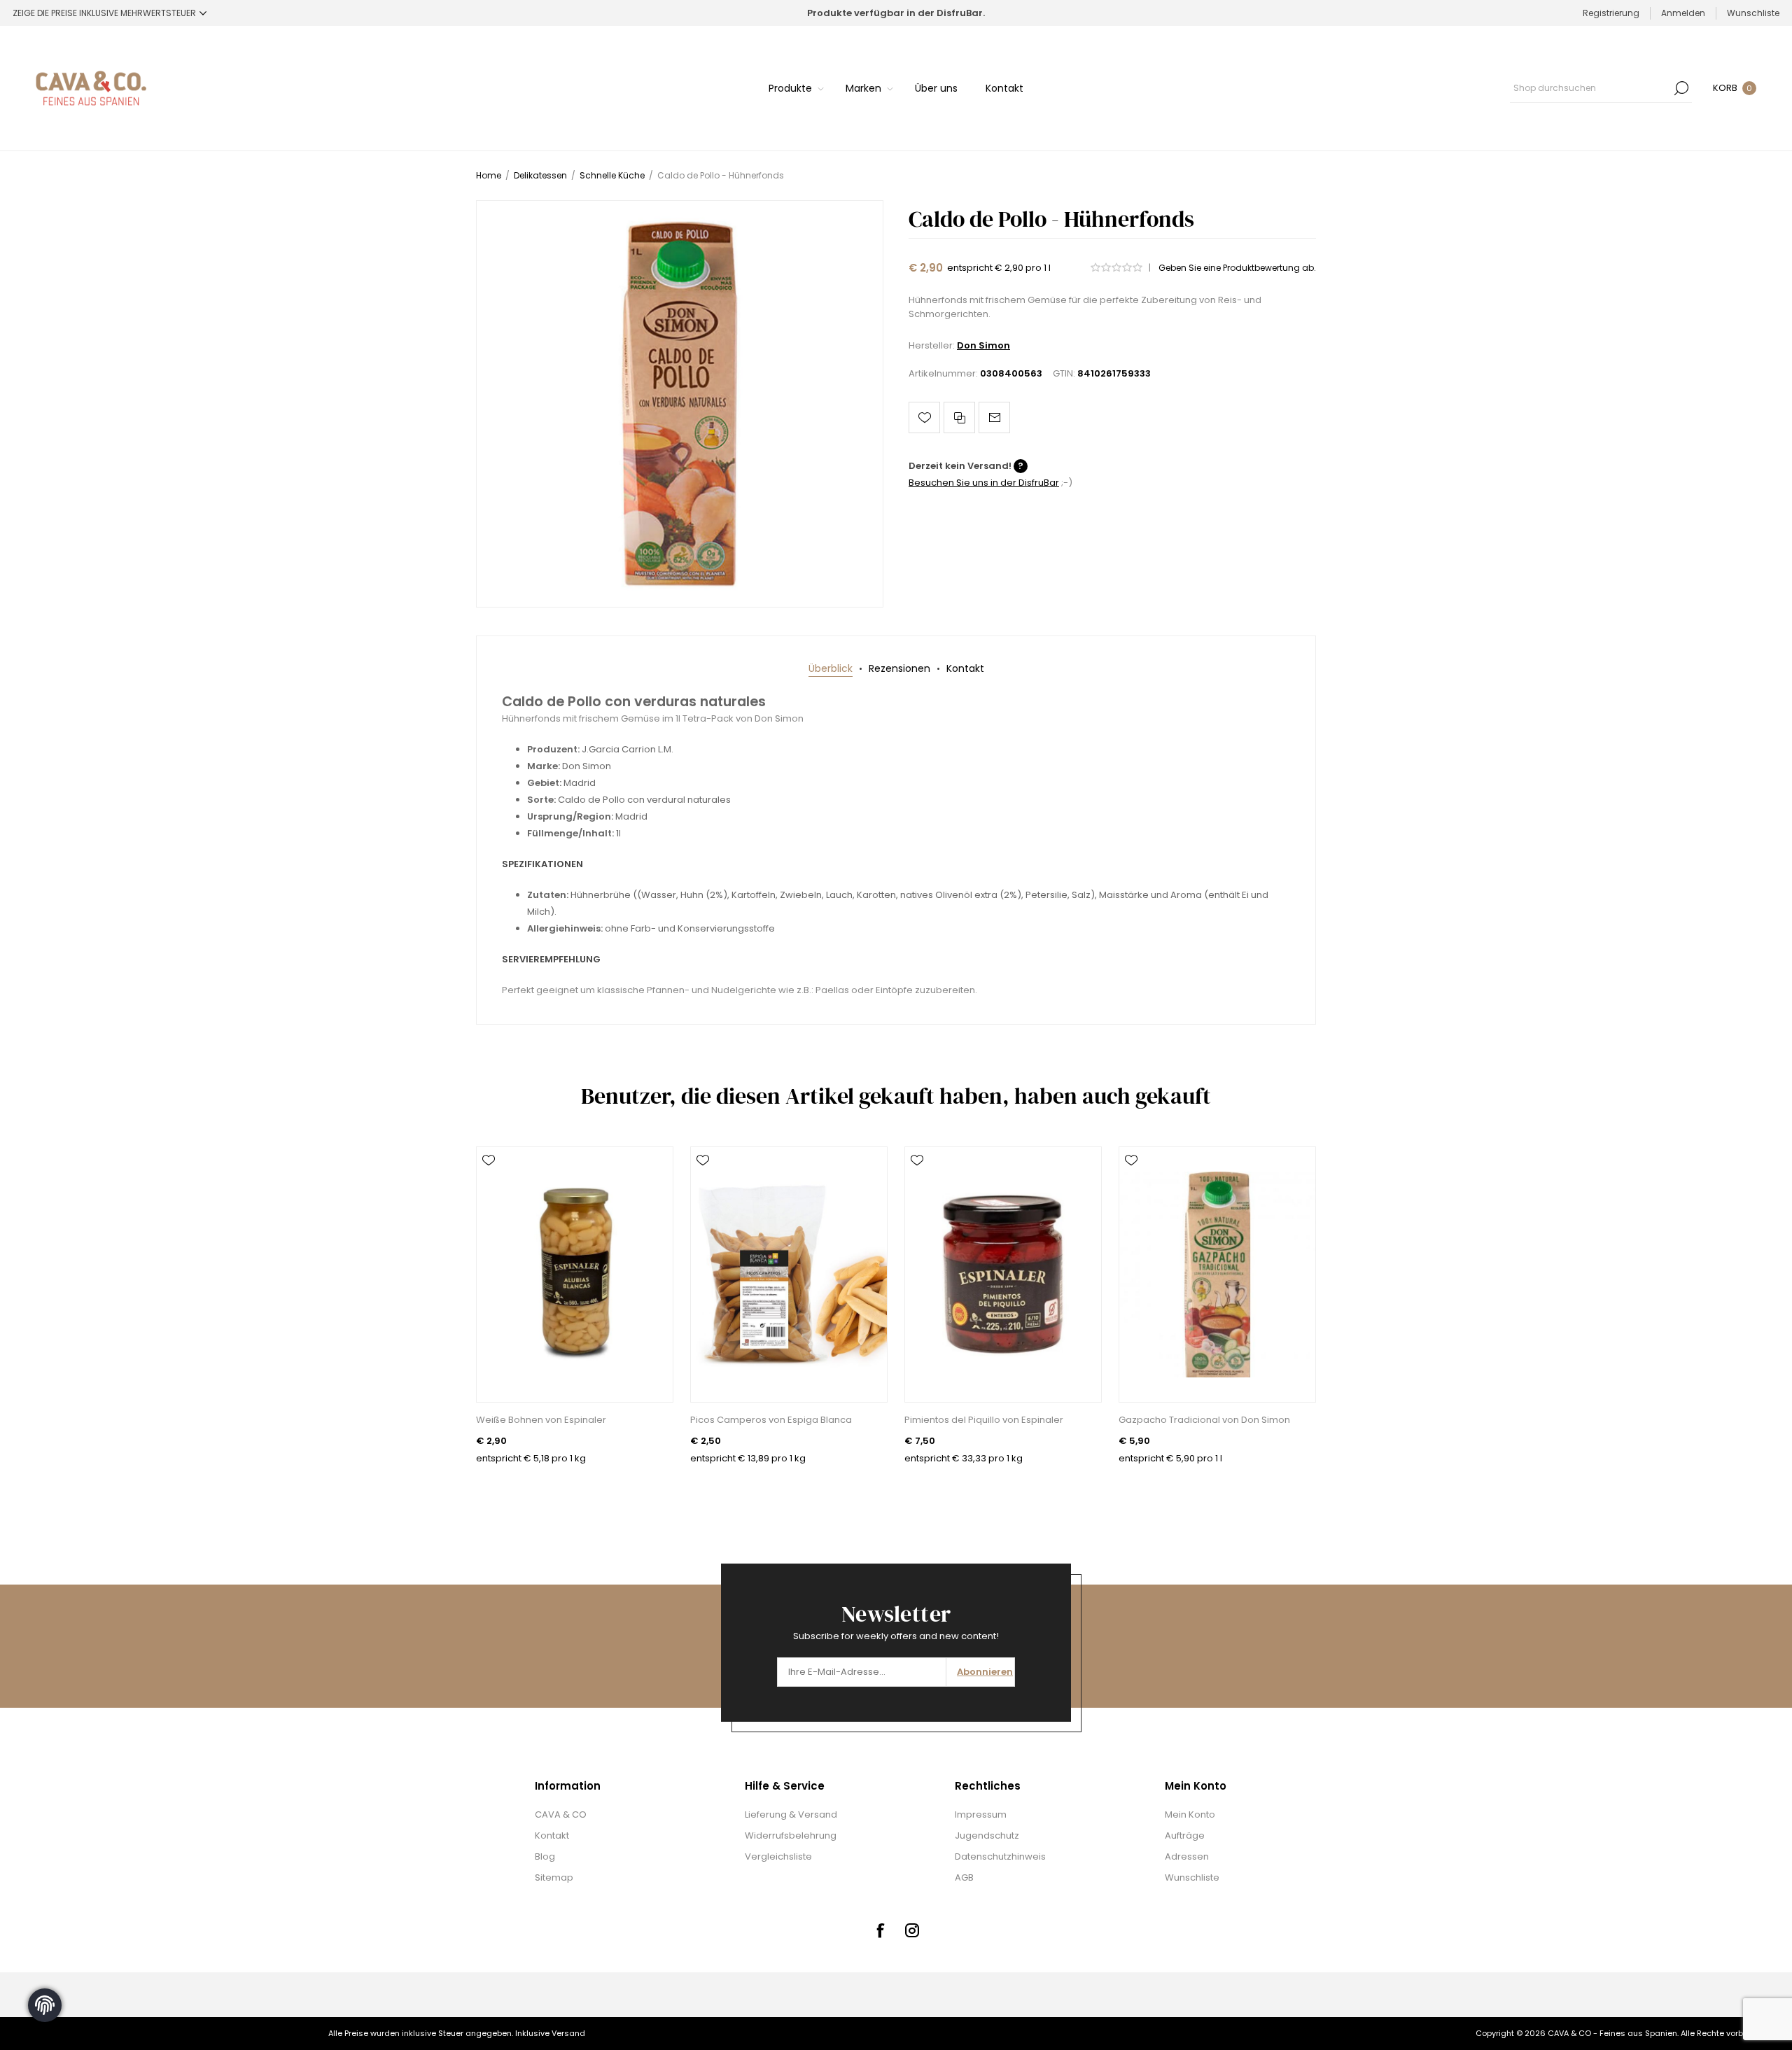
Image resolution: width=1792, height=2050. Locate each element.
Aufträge (1185, 1835)
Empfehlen (994, 417)
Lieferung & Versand (791, 1814)
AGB (964, 1877)
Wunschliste (1192, 1877)
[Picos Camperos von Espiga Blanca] (789, 1275)
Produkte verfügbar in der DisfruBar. (896, 13)
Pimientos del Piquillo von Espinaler (984, 1420)
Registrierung (1611, 13)
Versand (568, 2033)
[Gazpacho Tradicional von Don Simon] (1217, 1275)
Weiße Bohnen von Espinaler (541, 1420)
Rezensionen (899, 668)
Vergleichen (959, 417)
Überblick (831, 668)
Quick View (489, 1181)
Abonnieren (985, 1672)
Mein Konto (1190, 1814)
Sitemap (554, 1877)
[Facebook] (880, 1930)
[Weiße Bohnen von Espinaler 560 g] (575, 1275)
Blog (545, 1856)
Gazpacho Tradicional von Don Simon (1204, 1420)
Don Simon (983, 345)
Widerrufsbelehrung (791, 1835)
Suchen (1681, 88)
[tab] (831, 669)
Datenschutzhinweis (1000, 1856)
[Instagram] (912, 1930)
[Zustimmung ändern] (45, 2005)
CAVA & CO (561, 1814)
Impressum (981, 1814)
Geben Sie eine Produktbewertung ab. (1237, 268)
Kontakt (965, 668)
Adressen (1187, 1856)
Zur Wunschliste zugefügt (924, 417)
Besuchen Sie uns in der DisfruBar (984, 483)
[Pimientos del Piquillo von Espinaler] (1003, 1275)
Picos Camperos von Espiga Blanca (771, 1420)
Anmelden (1683, 13)
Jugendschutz (987, 1835)
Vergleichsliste (778, 1856)
